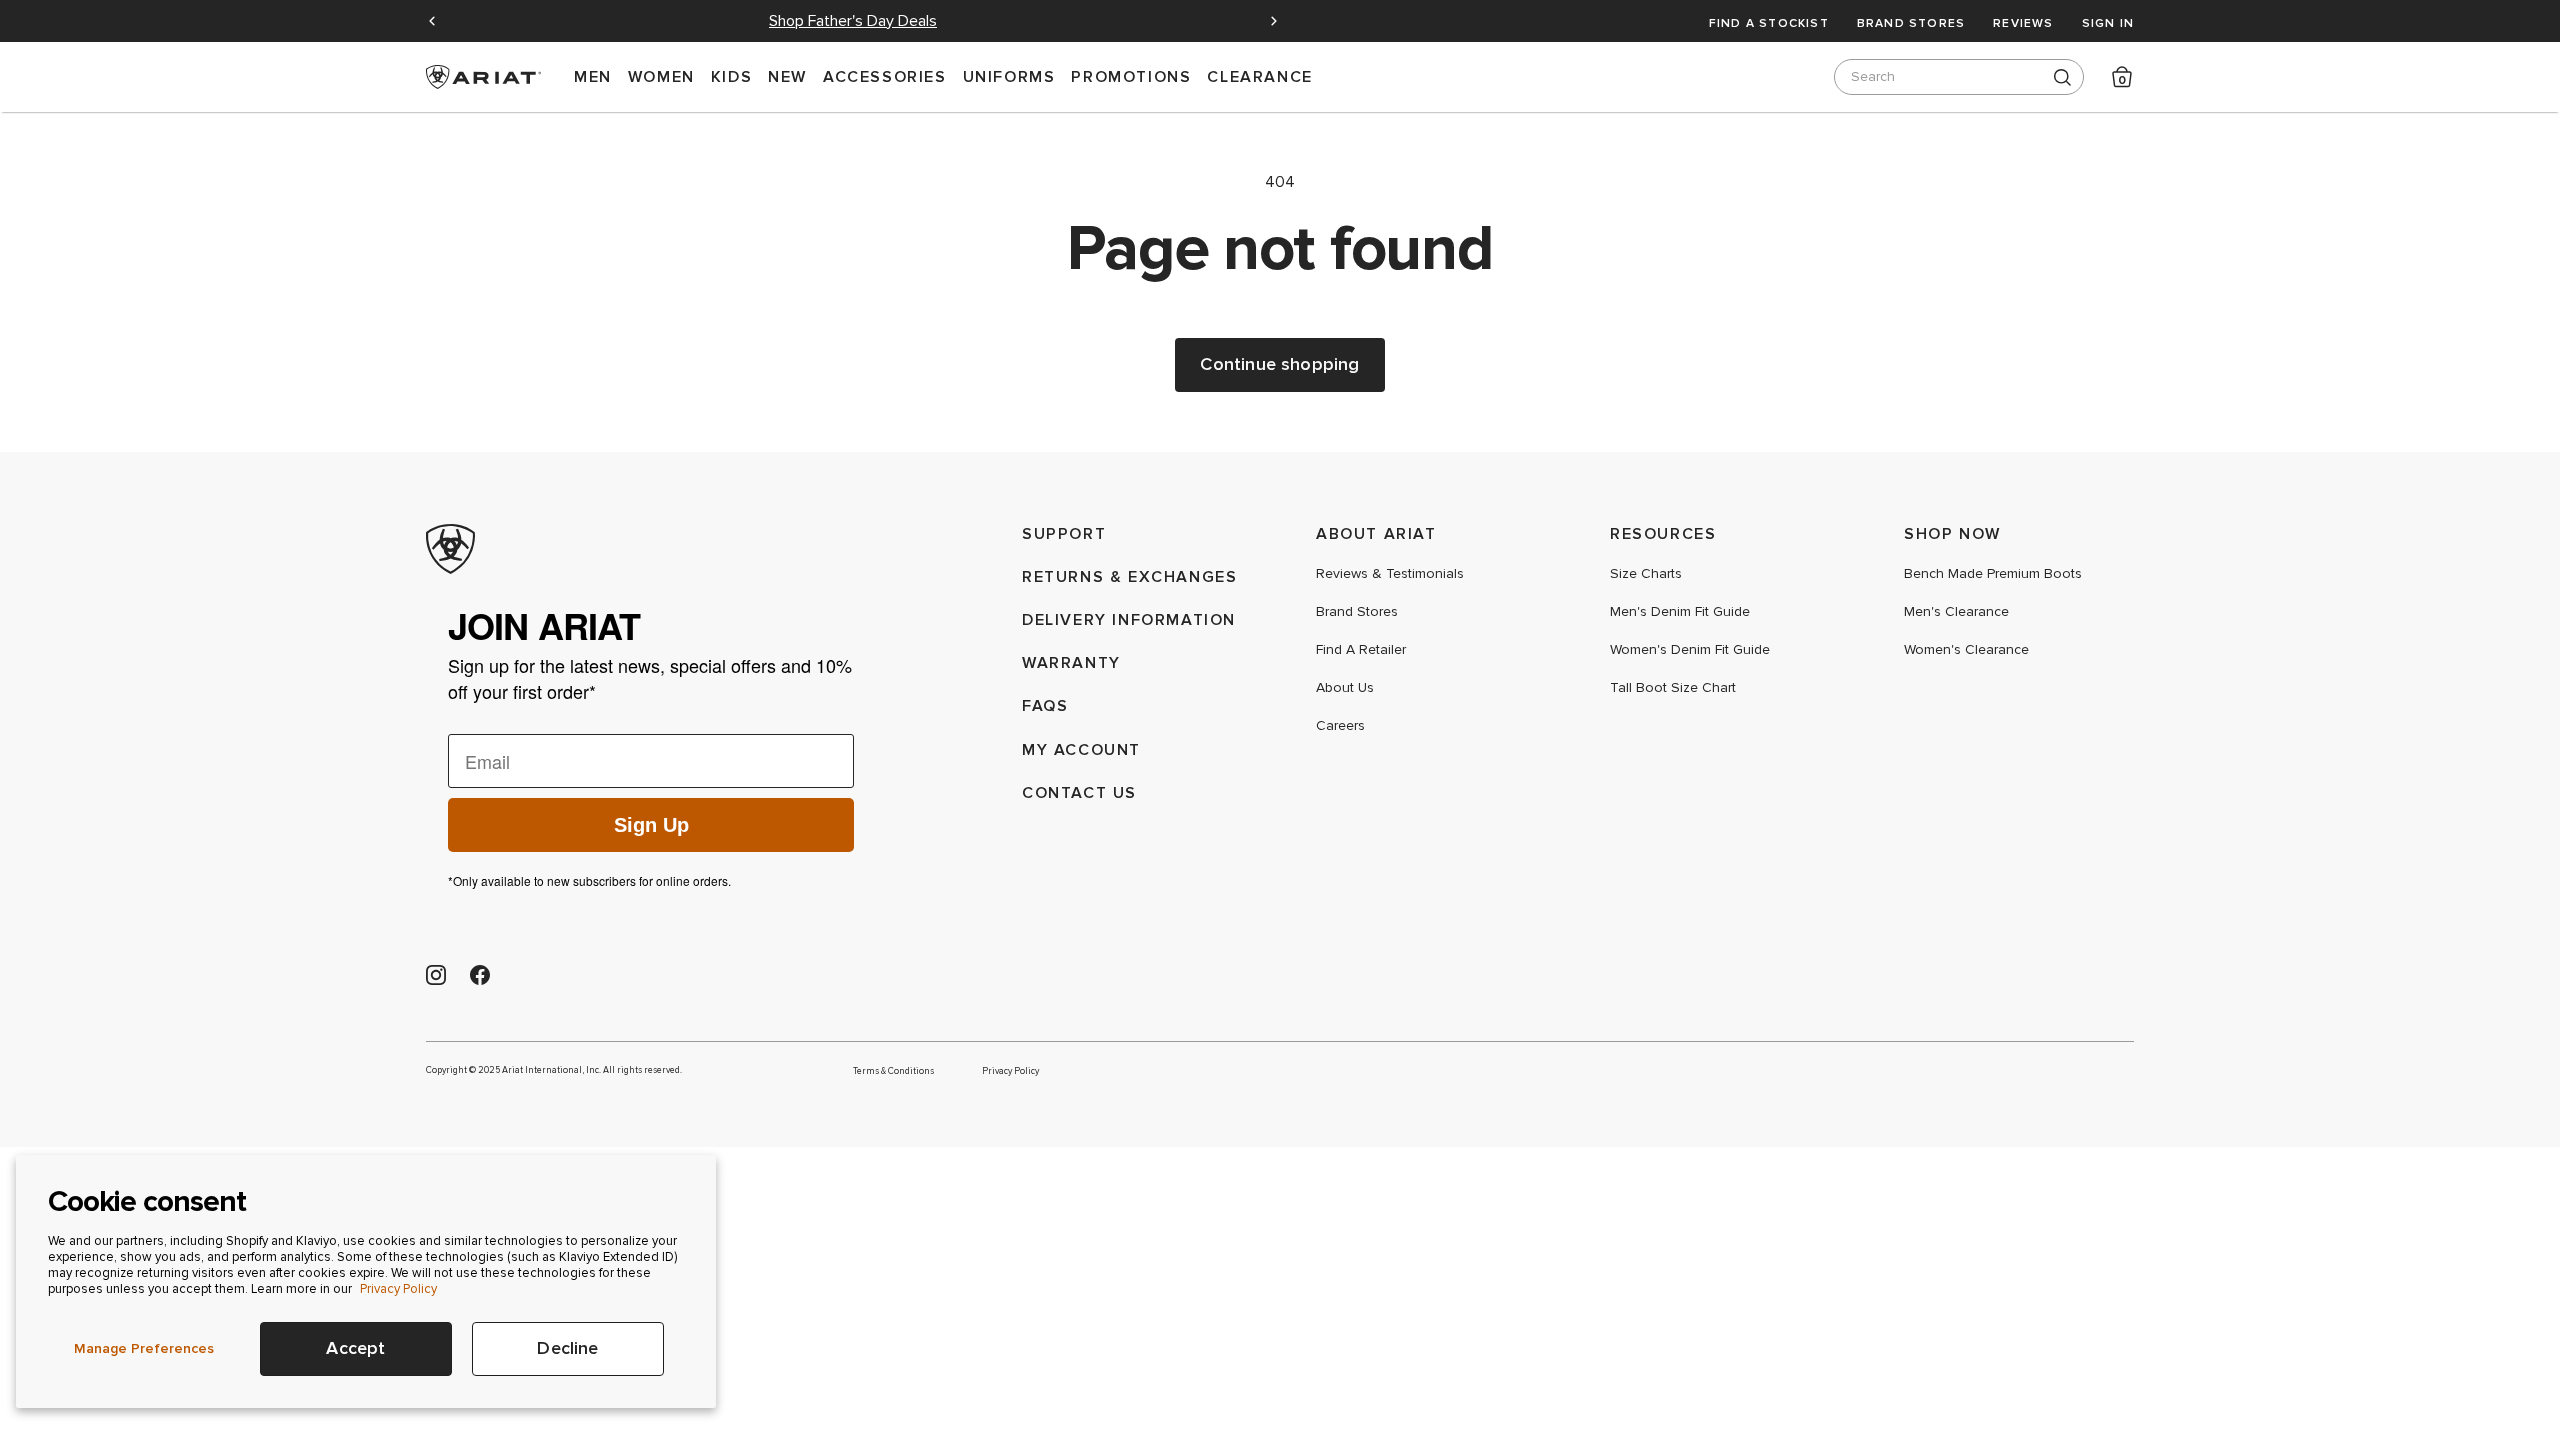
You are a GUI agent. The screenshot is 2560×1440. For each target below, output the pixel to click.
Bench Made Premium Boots (1993, 574)
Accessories (885, 76)
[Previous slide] (432, 21)
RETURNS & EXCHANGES (1129, 576)
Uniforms (1009, 76)
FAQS (1045, 705)
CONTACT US (1079, 792)
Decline (567, 1348)
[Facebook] (480, 975)
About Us (1345, 688)
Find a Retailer (1361, 650)
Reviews (2023, 23)
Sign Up (651, 825)
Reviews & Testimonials (1390, 574)
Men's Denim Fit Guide (1680, 612)
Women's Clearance (1966, 650)
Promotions (1131, 76)
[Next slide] (1274, 21)
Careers (1340, 726)
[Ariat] (651, 549)
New (787, 76)
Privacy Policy (398, 1289)
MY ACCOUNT (1081, 749)
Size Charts (1646, 574)
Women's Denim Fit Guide (1690, 650)
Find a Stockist (1769, 23)
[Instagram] (436, 975)
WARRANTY (1071, 662)
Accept (355, 1348)
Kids (731, 76)
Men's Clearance (1956, 612)
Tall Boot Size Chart (1673, 688)
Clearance (1259, 76)
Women (661, 76)
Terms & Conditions (893, 1071)
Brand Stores (1911, 23)
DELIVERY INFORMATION (1129, 619)
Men (593, 76)
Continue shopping (1279, 364)
